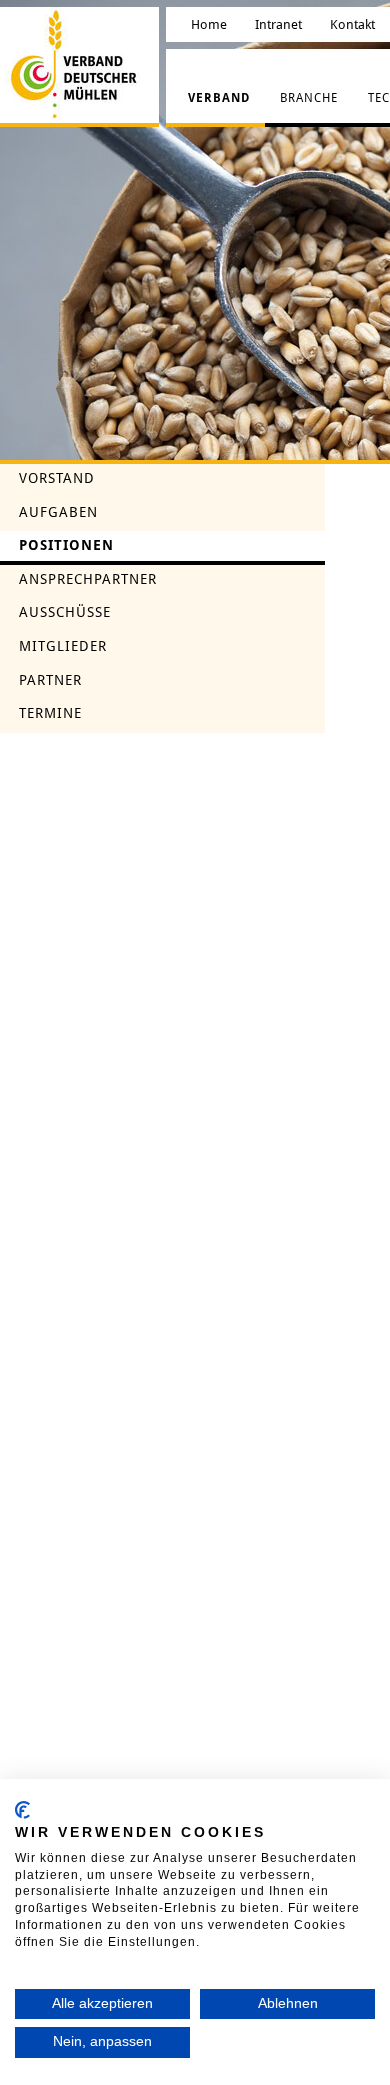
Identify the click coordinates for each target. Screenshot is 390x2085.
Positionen (66, 545)
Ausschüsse (65, 612)
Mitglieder (63, 646)
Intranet (278, 24)
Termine (50, 713)
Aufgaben (58, 512)
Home (209, 24)
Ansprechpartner (88, 579)
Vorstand (57, 478)
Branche (309, 98)
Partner (50, 680)
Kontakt (352, 24)
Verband (219, 98)
